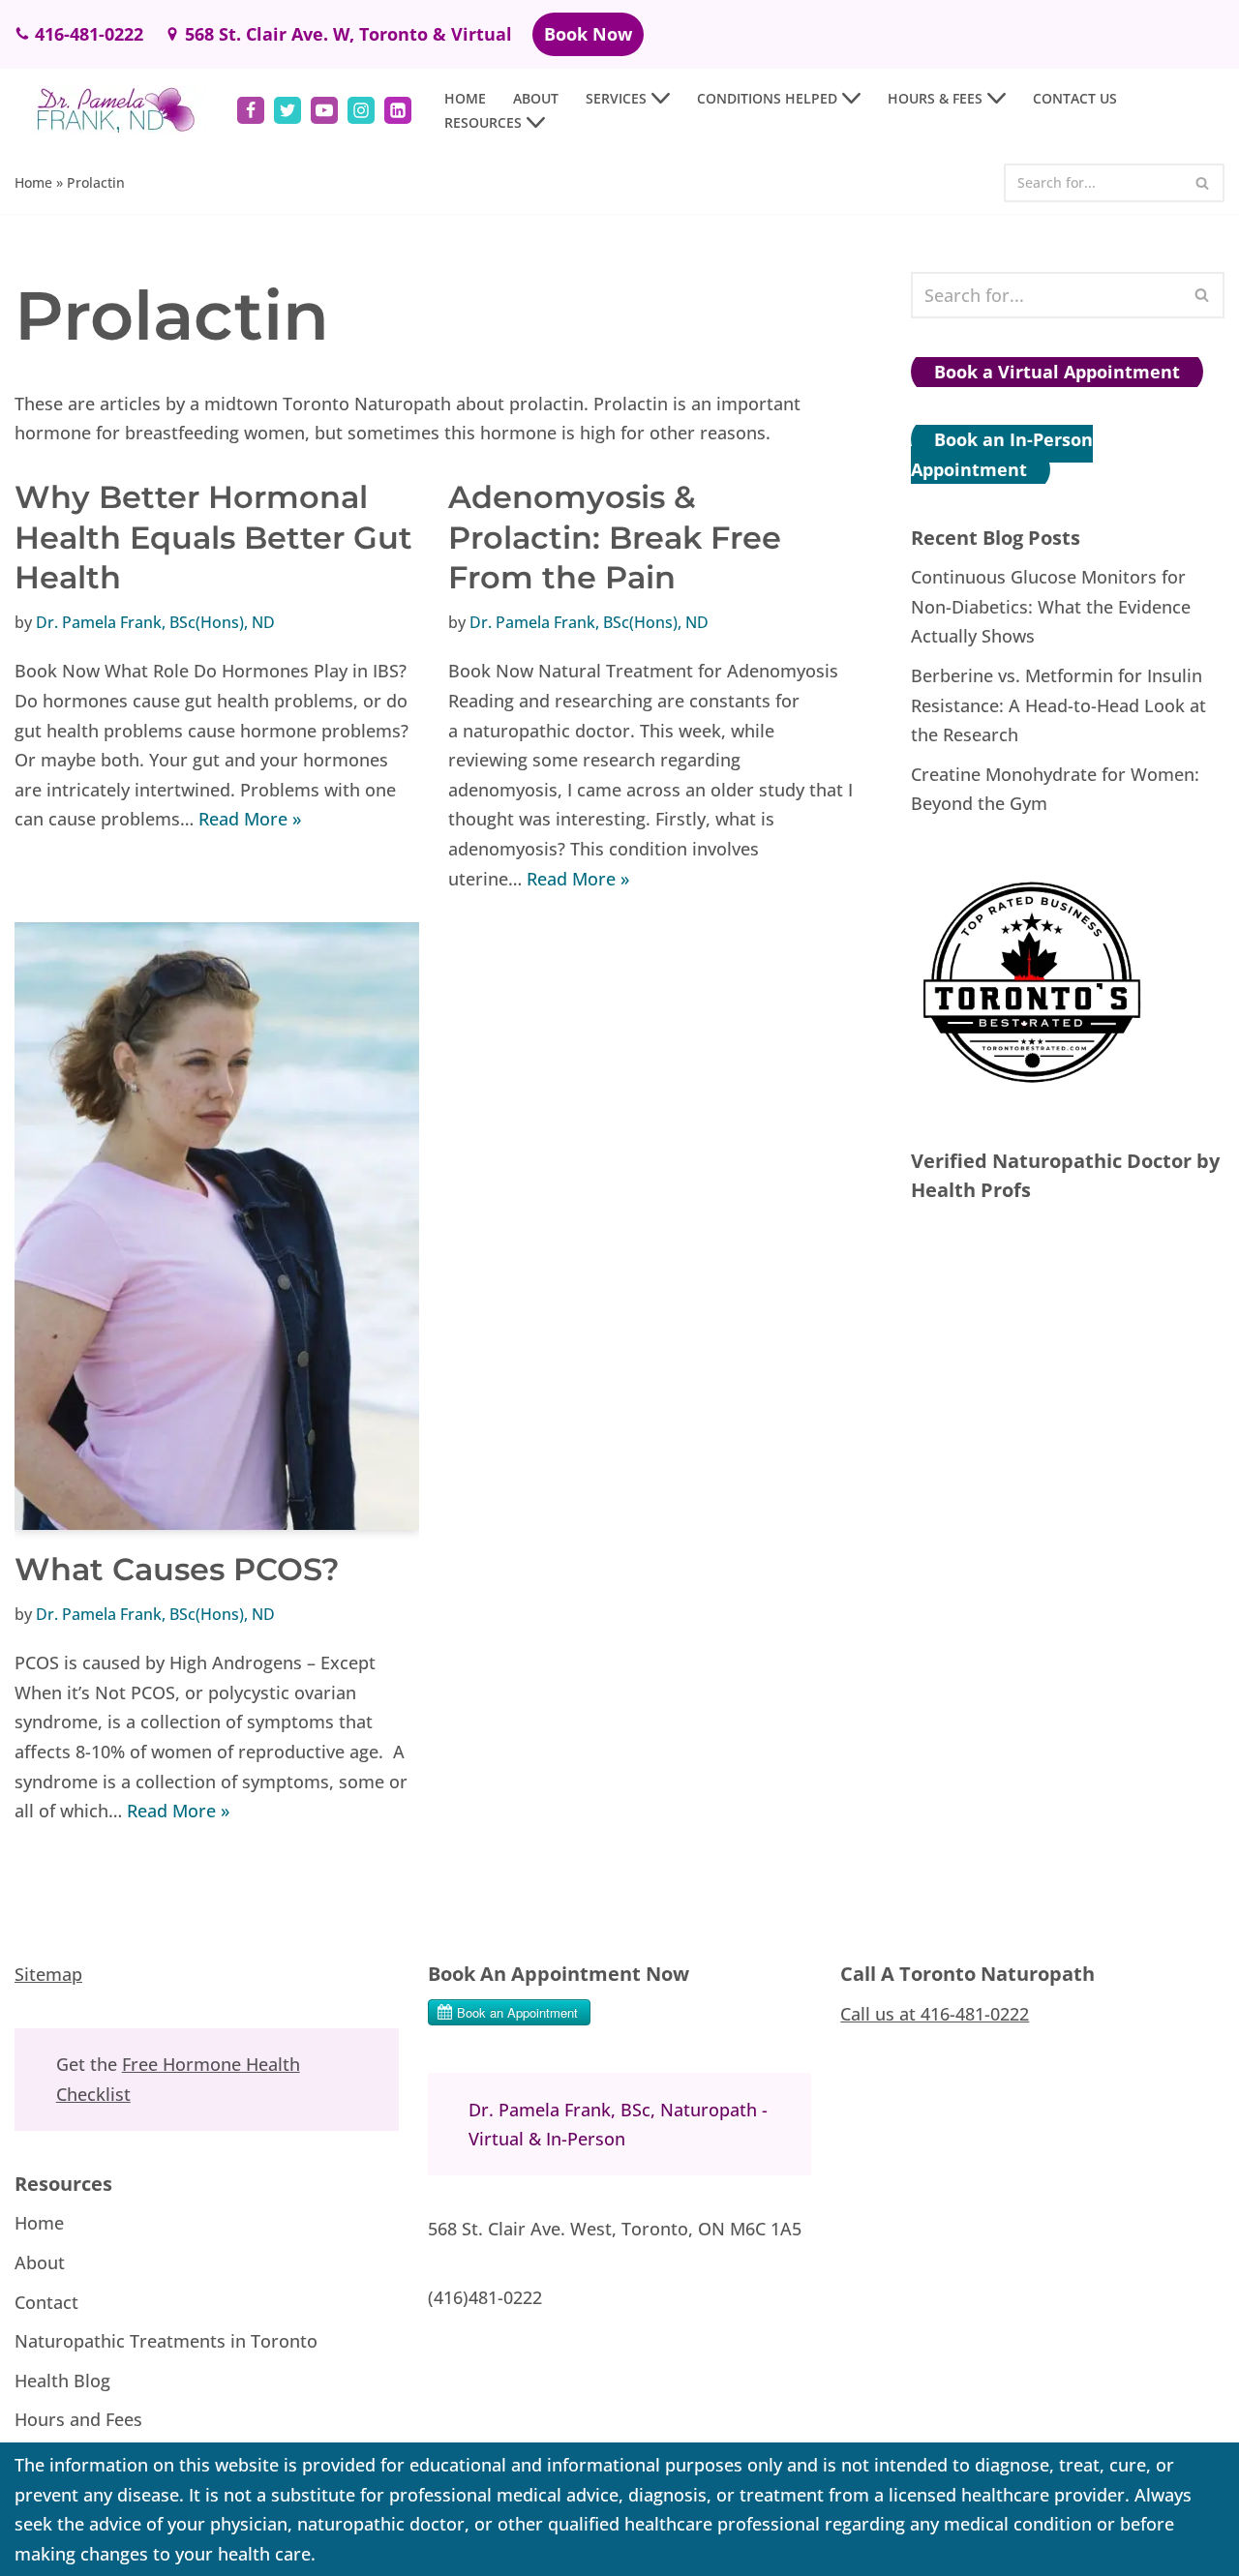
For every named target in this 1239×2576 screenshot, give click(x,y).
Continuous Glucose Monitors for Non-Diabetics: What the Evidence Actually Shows (1051, 606)
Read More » (250, 819)
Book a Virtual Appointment (1057, 372)
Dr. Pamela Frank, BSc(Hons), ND (155, 622)
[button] (661, 98)
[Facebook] (251, 110)
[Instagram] (361, 110)
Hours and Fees (78, 2419)
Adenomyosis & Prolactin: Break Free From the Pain (615, 537)
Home (465, 98)
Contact (46, 2301)
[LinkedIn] (398, 110)
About (536, 98)
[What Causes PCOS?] (217, 1226)
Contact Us (1075, 98)
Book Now (588, 34)
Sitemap (48, 1974)
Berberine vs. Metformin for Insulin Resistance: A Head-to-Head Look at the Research (1058, 705)
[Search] (1203, 183)
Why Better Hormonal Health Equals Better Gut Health (213, 537)
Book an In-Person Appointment (1002, 454)
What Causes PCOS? (177, 1569)
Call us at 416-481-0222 (935, 2013)
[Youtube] (324, 110)
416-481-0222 (89, 34)
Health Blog (62, 2381)
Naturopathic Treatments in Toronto (166, 2341)
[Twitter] (287, 110)
